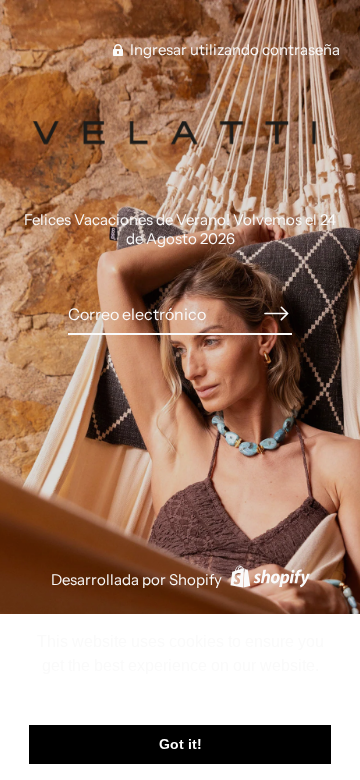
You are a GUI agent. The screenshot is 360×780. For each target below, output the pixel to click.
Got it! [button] (180, 744)
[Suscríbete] (276, 314)
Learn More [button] (180, 692)
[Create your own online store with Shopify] (267, 579)
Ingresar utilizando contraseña (233, 49)
